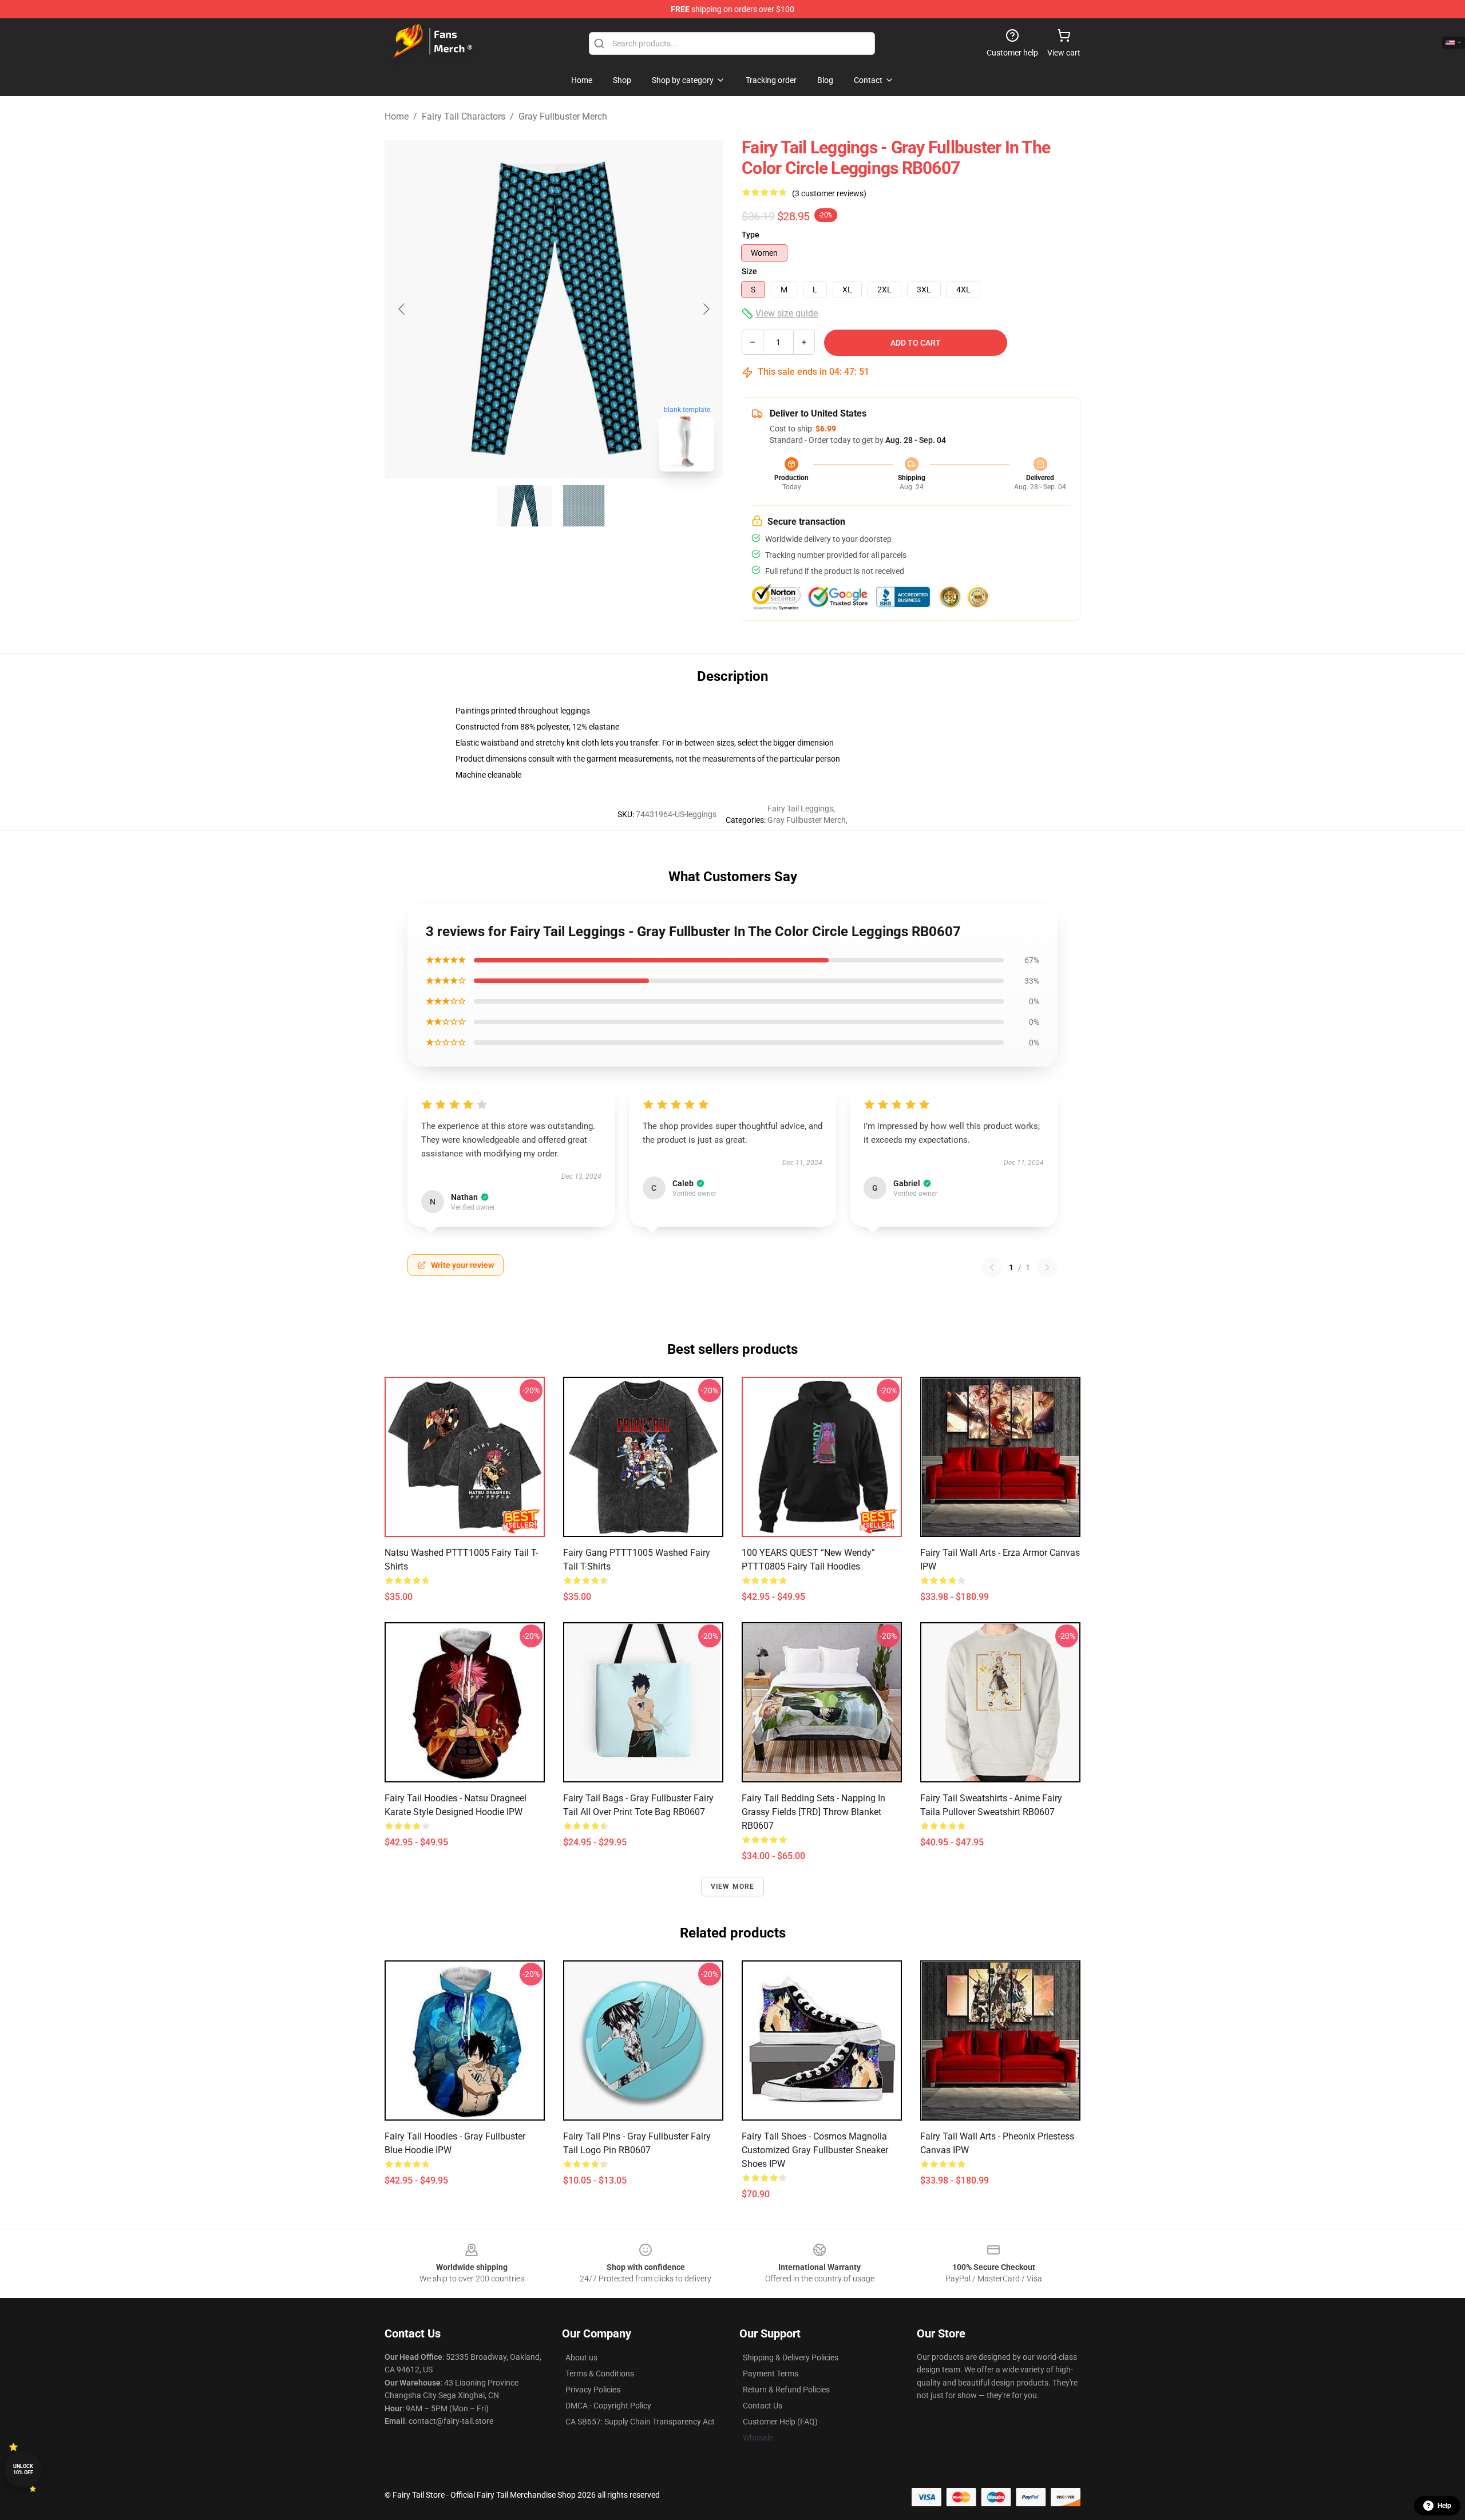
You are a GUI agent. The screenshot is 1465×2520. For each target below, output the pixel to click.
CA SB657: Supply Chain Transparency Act (640, 2422)
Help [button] (1444, 2506)
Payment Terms (771, 2374)
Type (751, 235)
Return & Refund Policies (786, 2390)
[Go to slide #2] (584, 506)
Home (397, 116)
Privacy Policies (593, 2390)
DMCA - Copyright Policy (608, 2406)
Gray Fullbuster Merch (563, 116)
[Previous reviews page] (992, 1267)
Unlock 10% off (23, 2469)
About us (581, 2357)
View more (733, 1887)
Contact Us (763, 2406)
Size (749, 271)
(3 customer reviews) (829, 193)
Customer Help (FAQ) (780, 2422)
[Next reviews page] (1047, 1267)
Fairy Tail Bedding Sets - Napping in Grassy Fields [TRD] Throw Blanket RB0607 (813, 1812)
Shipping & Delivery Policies (791, 2357)
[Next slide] (706, 309)
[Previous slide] (402, 309)
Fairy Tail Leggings (800, 809)
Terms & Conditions (600, 2374)
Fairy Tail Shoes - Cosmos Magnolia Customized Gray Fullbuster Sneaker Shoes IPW (815, 2150)
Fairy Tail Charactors (464, 116)
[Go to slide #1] (524, 506)
